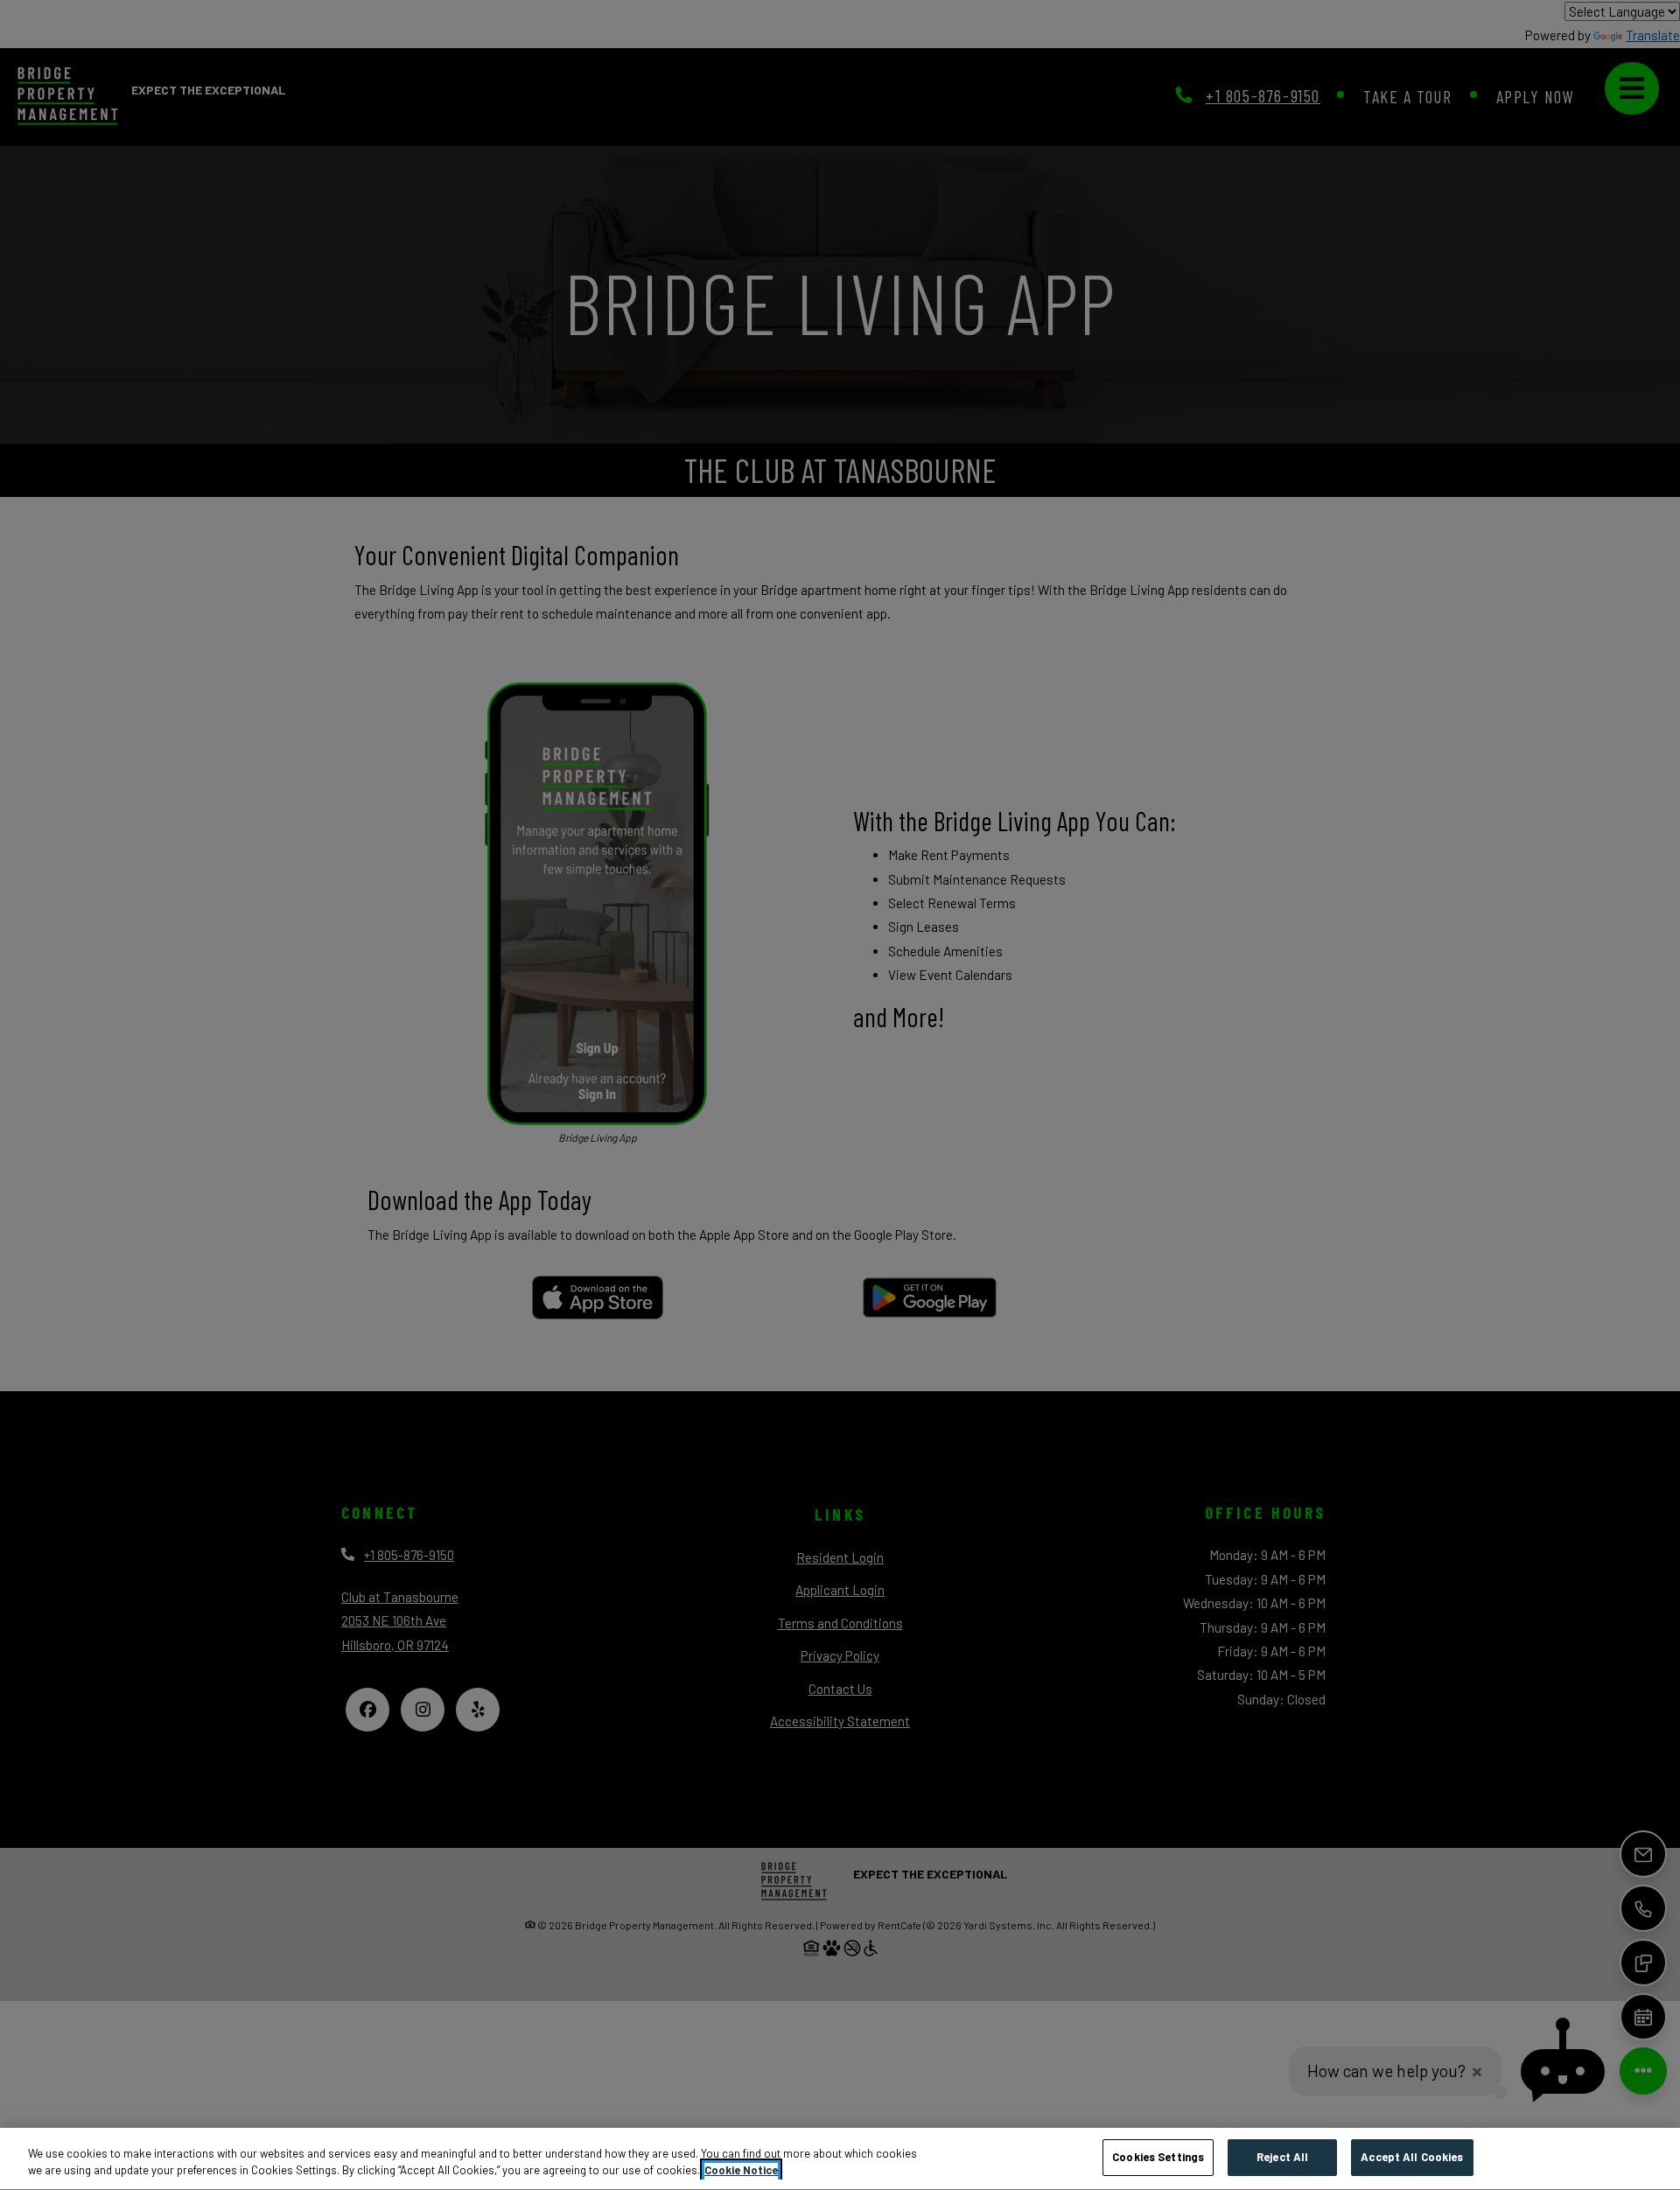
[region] (840, 2159)
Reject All (1282, 2157)
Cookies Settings (1158, 2157)
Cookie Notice (741, 2171)
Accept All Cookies (1412, 2157)
